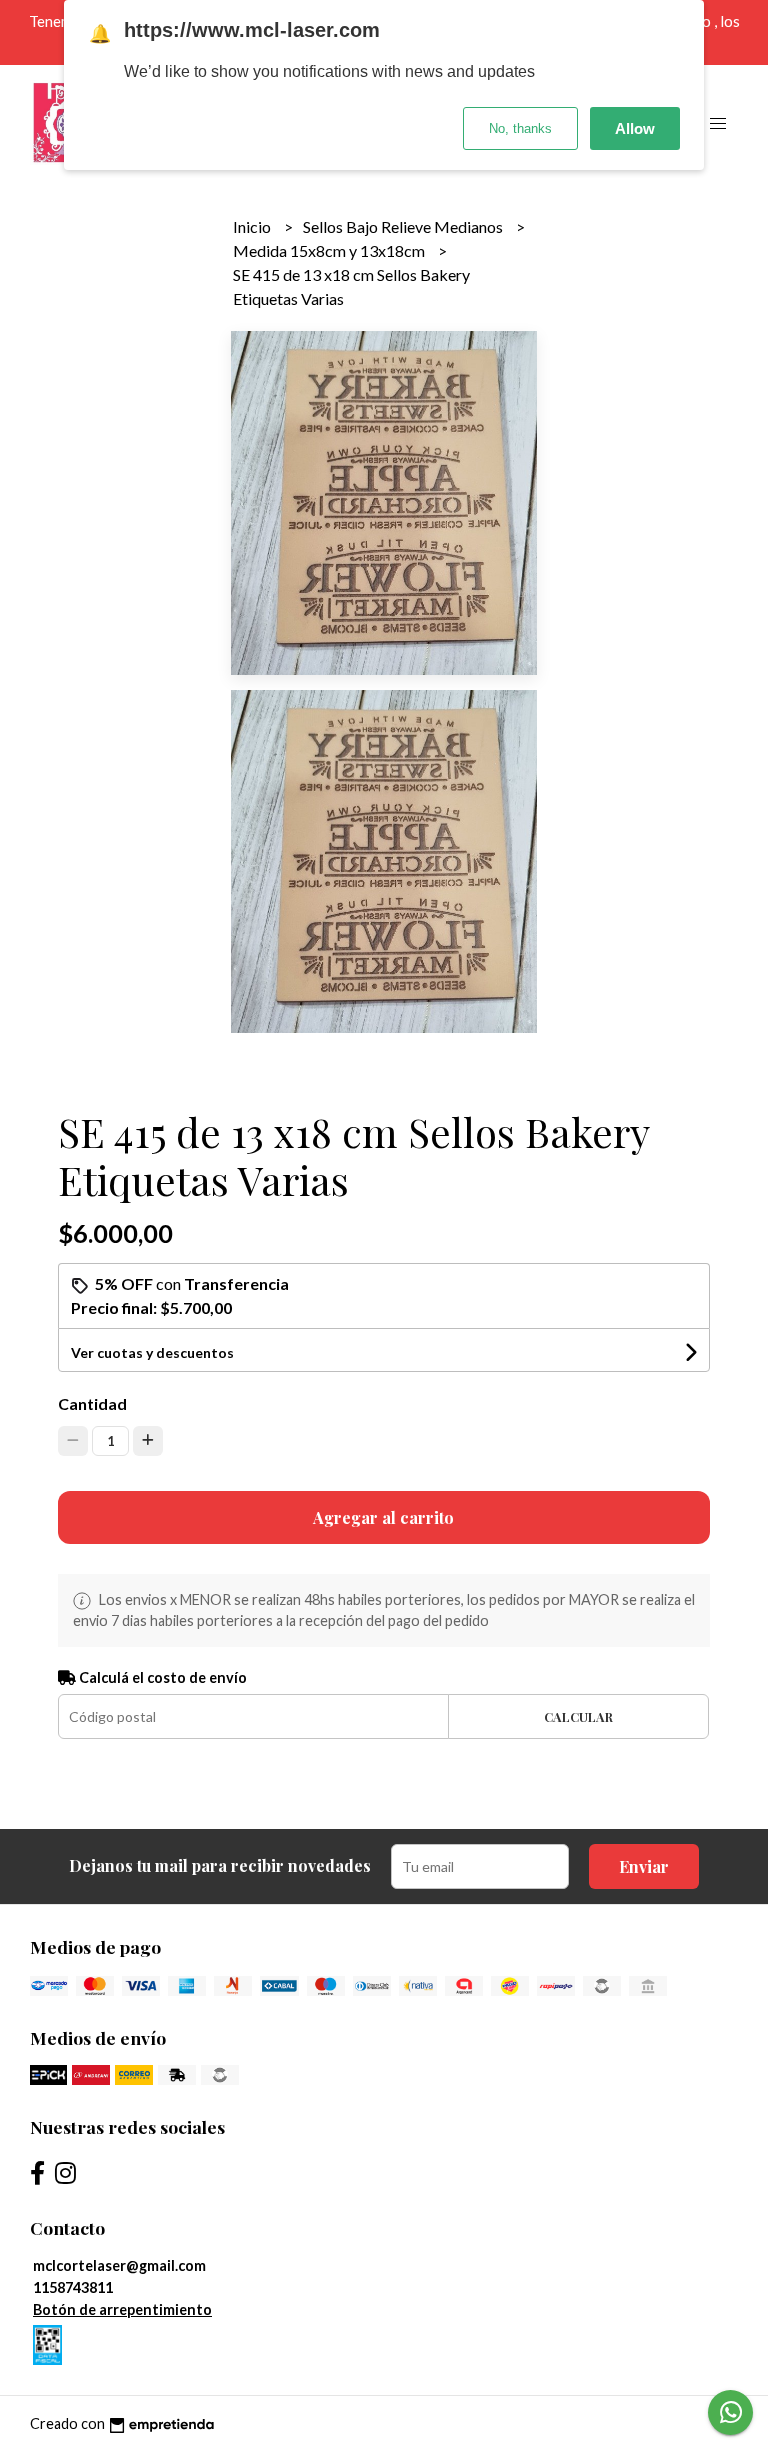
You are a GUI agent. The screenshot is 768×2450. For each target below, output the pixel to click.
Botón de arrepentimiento (122, 2309)
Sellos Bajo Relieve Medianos (404, 226)
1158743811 (73, 2287)
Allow (635, 128)
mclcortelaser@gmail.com (119, 2265)
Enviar (644, 1866)
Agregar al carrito (383, 1517)
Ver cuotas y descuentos (152, 1352)
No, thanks (520, 128)
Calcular (578, 1716)
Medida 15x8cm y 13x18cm (330, 250)
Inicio (253, 226)
